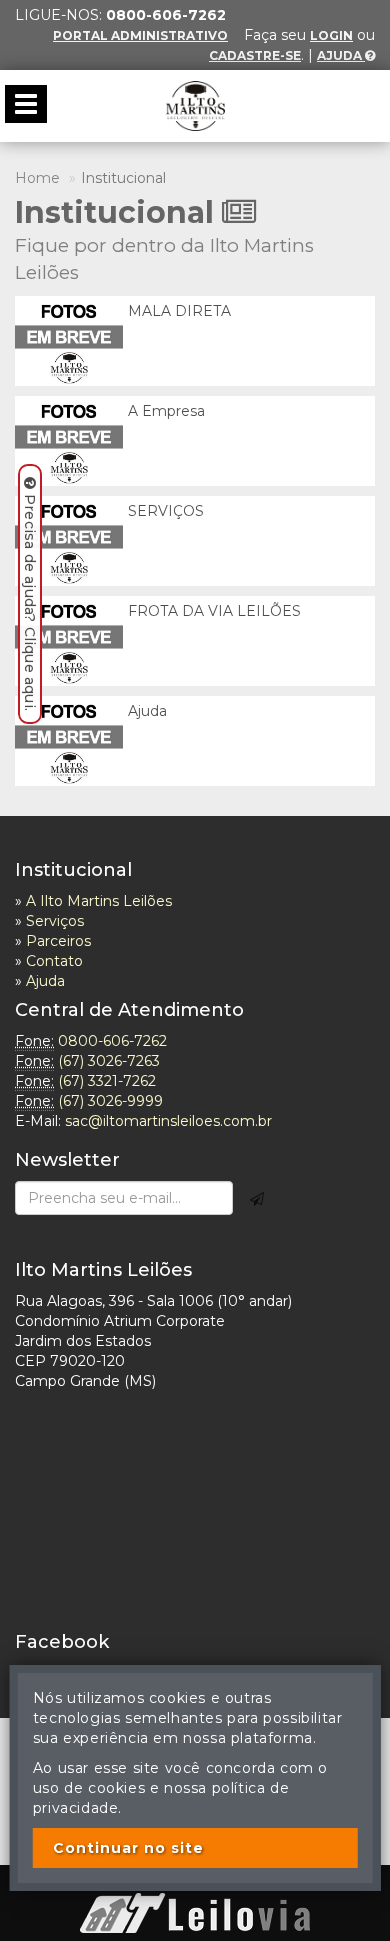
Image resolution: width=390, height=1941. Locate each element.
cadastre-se (255, 55)
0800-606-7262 (112, 1041)
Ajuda (341, 55)
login (331, 35)
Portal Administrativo (140, 35)
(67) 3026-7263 (109, 1061)
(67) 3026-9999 (110, 1101)
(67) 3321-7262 (107, 1081)
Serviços (55, 921)
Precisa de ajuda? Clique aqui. (30, 602)
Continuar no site (128, 1848)
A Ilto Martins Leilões (99, 901)
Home (37, 178)
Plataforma (195, 1883)
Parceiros (58, 941)
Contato (54, 961)
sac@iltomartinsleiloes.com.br (168, 1121)
